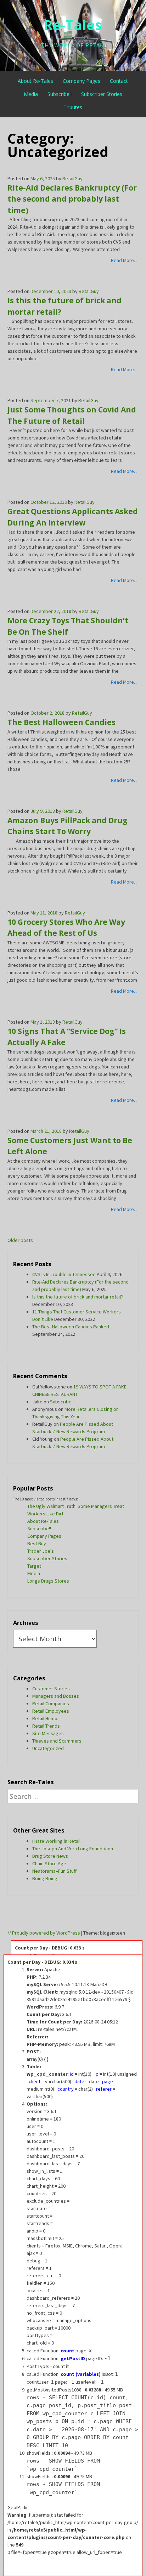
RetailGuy (72, 178)
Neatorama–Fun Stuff (54, 1871)
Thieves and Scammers (57, 1741)
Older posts (20, 1240)
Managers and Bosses (56, 1696)
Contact (119, 81)
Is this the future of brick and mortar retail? (78, 1297)
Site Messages (48, 1733)
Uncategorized (48, 1748)
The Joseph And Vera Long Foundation (73, 1849)
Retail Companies (51, 1703)
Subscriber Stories (102, 94)
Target (34, 1566)
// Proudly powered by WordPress (44, 1933)
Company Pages (82, 81)
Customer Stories (51, 1689)
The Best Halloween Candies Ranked (71, 1327)
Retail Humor (46, 1718)
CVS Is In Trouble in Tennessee (64, 1274)
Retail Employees (51, 1711)
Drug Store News (50, 1856)
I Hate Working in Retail (56, 1841)
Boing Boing (45, 1878)
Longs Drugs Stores (48, 1581)
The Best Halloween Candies (61, 722)
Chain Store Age (49, 1863)
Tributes (73, 107)
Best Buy (37, 1543)
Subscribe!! (60, 94)
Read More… (125, 260)
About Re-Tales (35, 81)
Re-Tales (73, 25)
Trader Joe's (41, 1551)
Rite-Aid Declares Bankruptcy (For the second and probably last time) (72, 199)
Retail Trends (46, 1726)
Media (31, 94)
